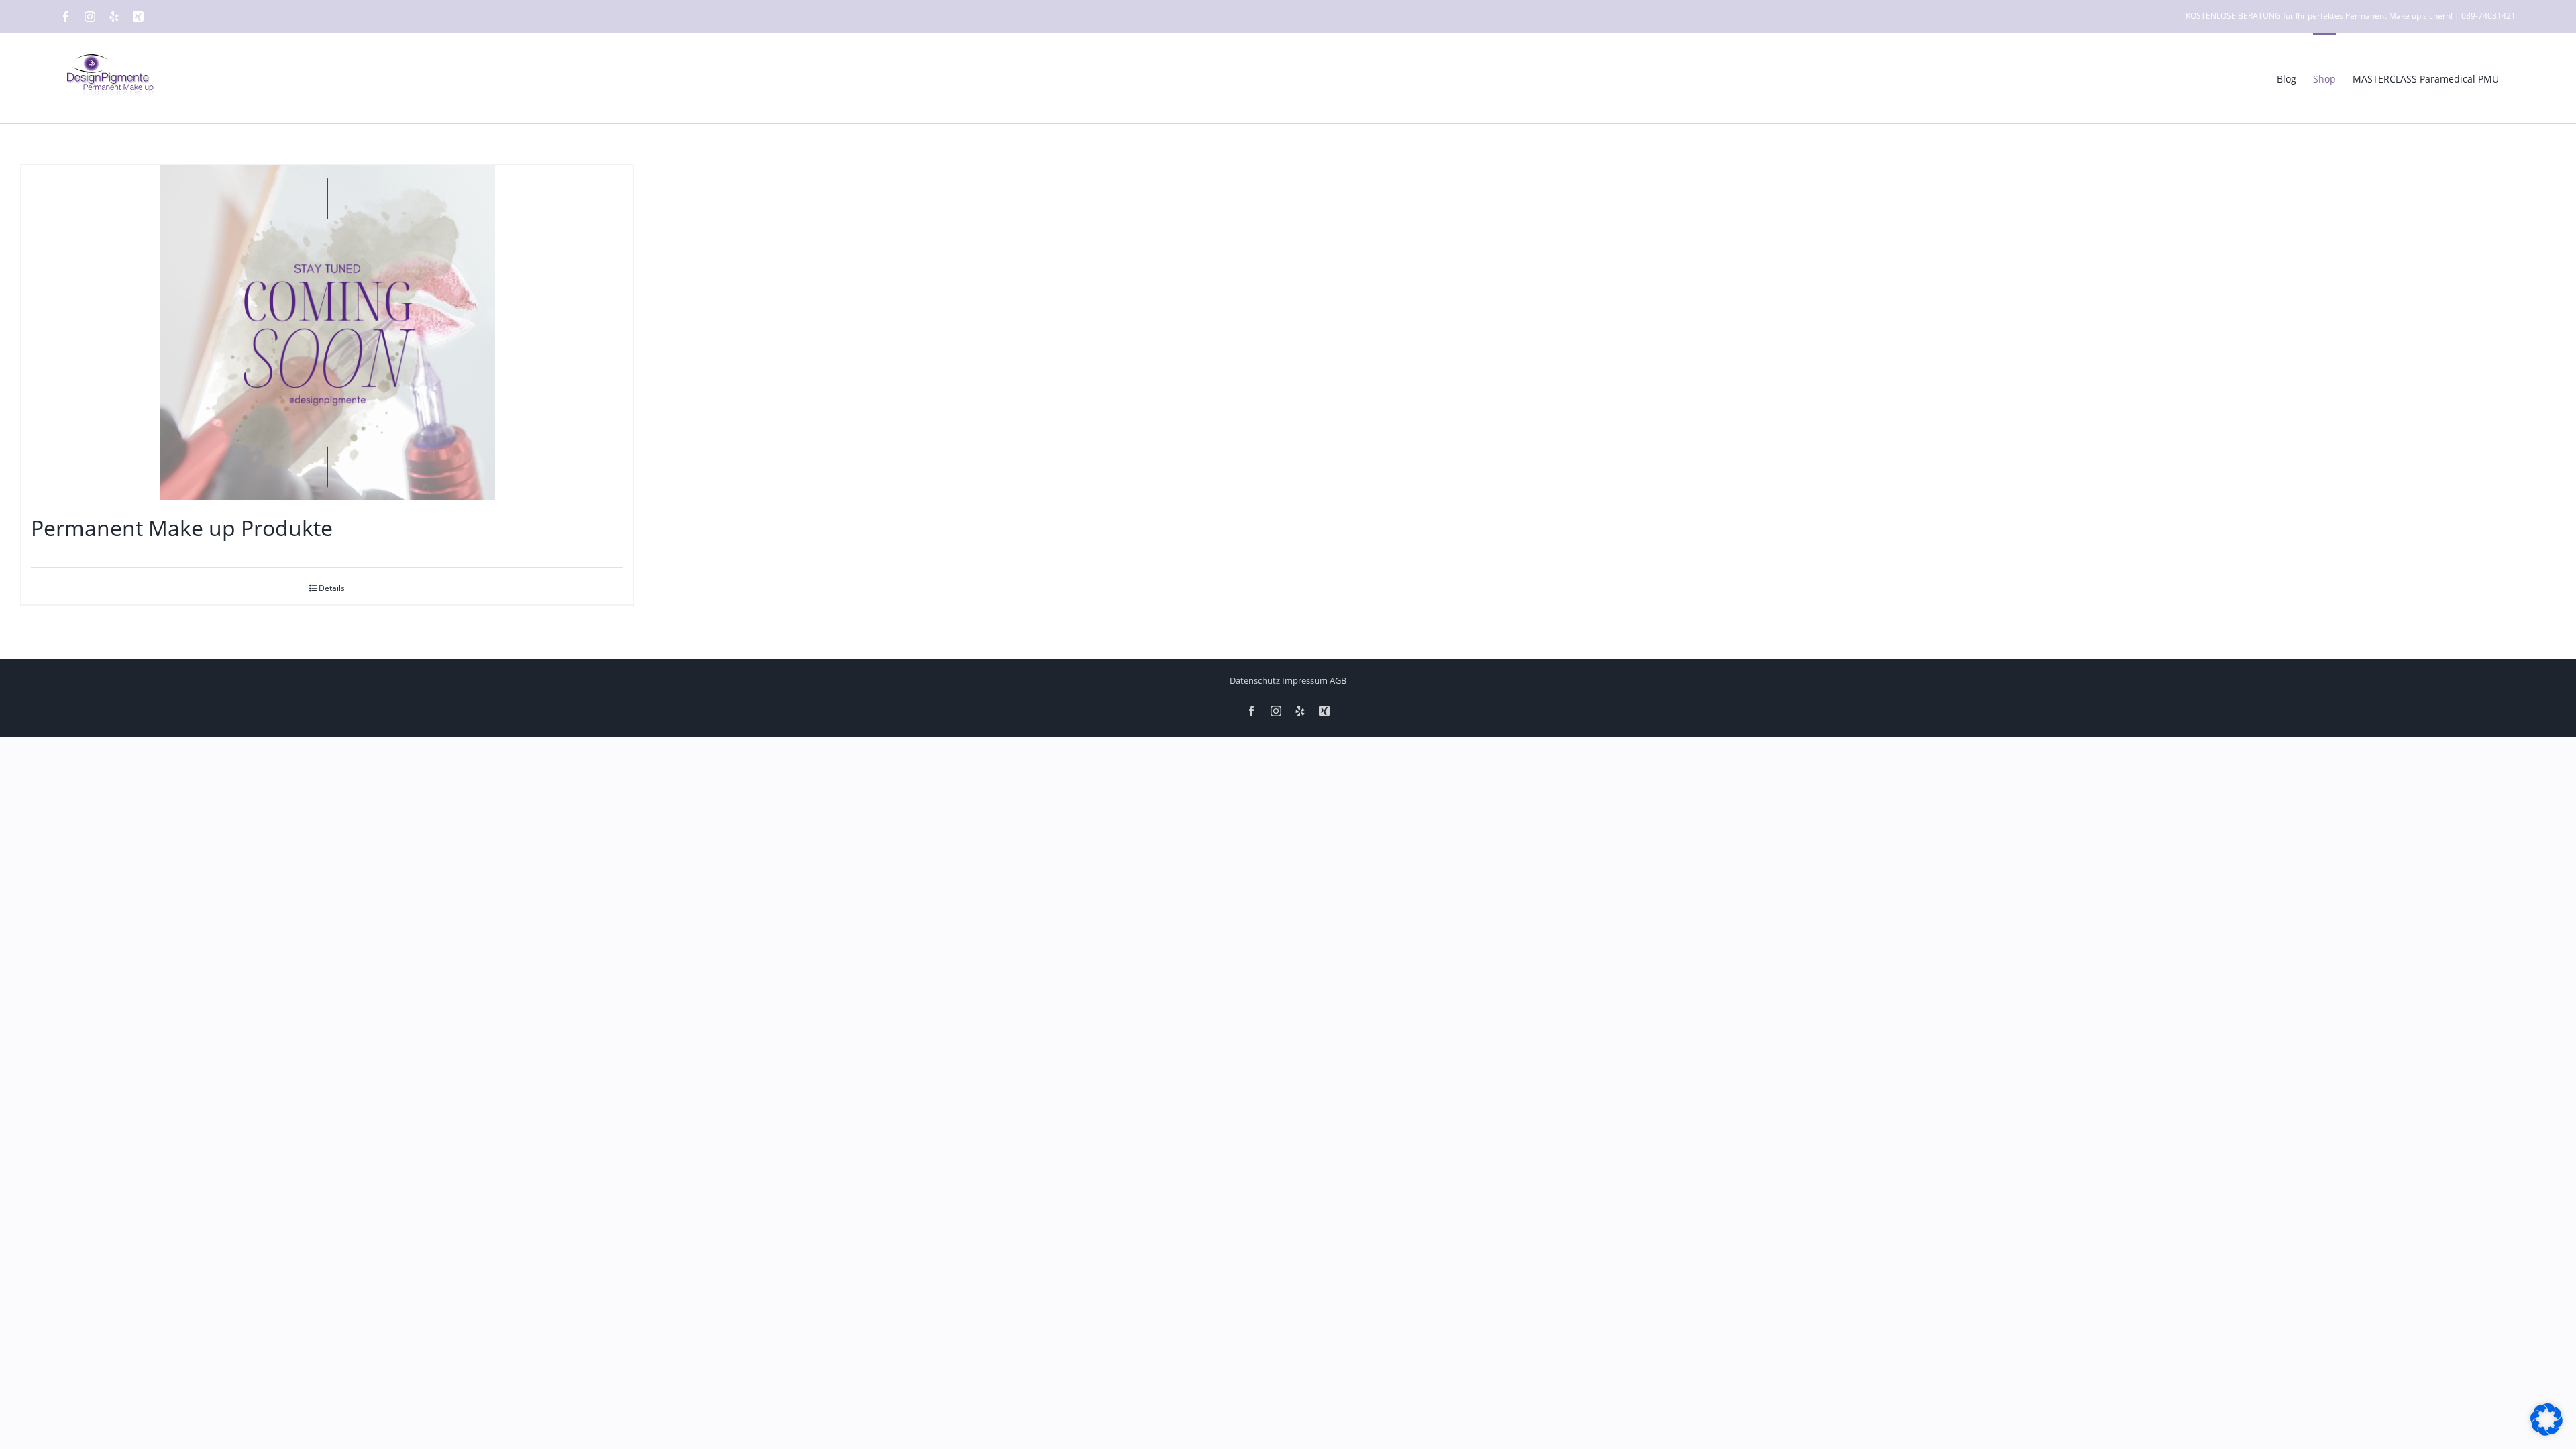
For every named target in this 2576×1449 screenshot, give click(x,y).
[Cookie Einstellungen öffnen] (2546, 1432)
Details (332, 588)
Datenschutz (1255, 680)
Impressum (1305, 680)
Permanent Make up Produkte (182, 528)
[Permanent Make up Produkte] (327, 333)
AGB (1338, 680)
